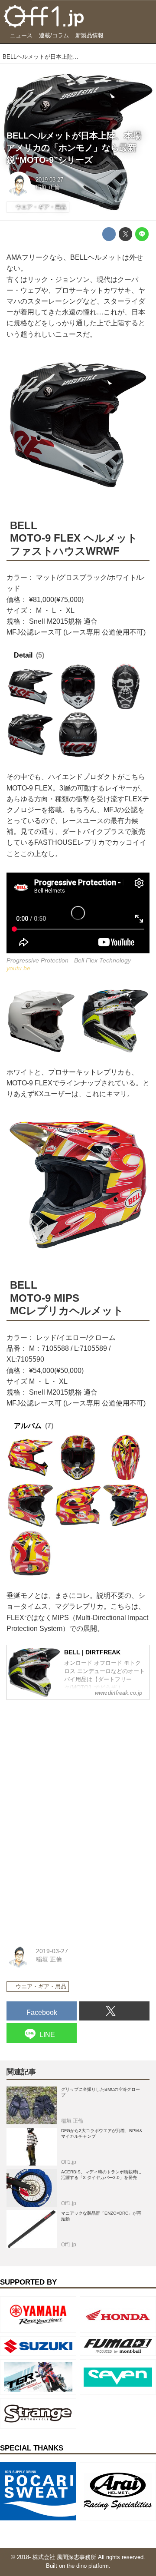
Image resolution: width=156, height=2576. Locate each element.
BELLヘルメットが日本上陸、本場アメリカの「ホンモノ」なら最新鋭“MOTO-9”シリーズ (74, 147)
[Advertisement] (71, 1761)
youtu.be (18, 968)
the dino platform (88, 2566)
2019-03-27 (49, 180)
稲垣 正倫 (48, 187)
